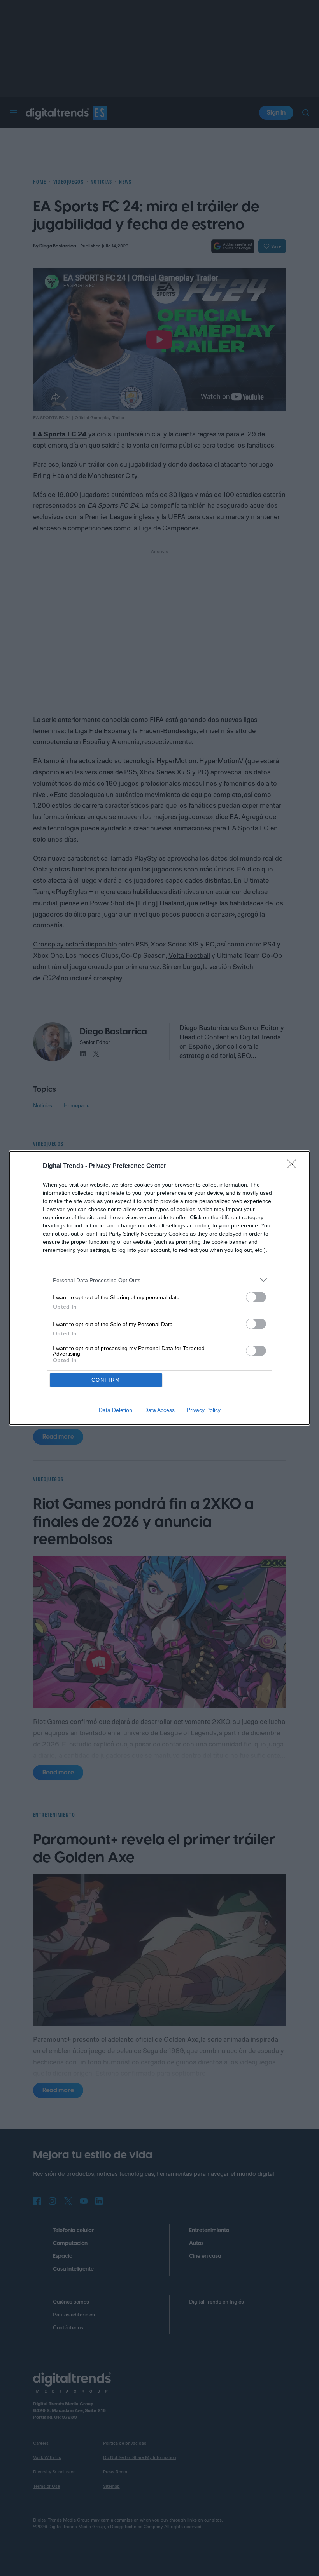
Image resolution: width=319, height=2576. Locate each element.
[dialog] (159, 1288)
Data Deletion (116, 1410)
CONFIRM (106, 1380)
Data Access (159, 1410)
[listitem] (159, 1280)
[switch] (256, 1297)
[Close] (294, 1166)
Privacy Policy (204, 1410)
